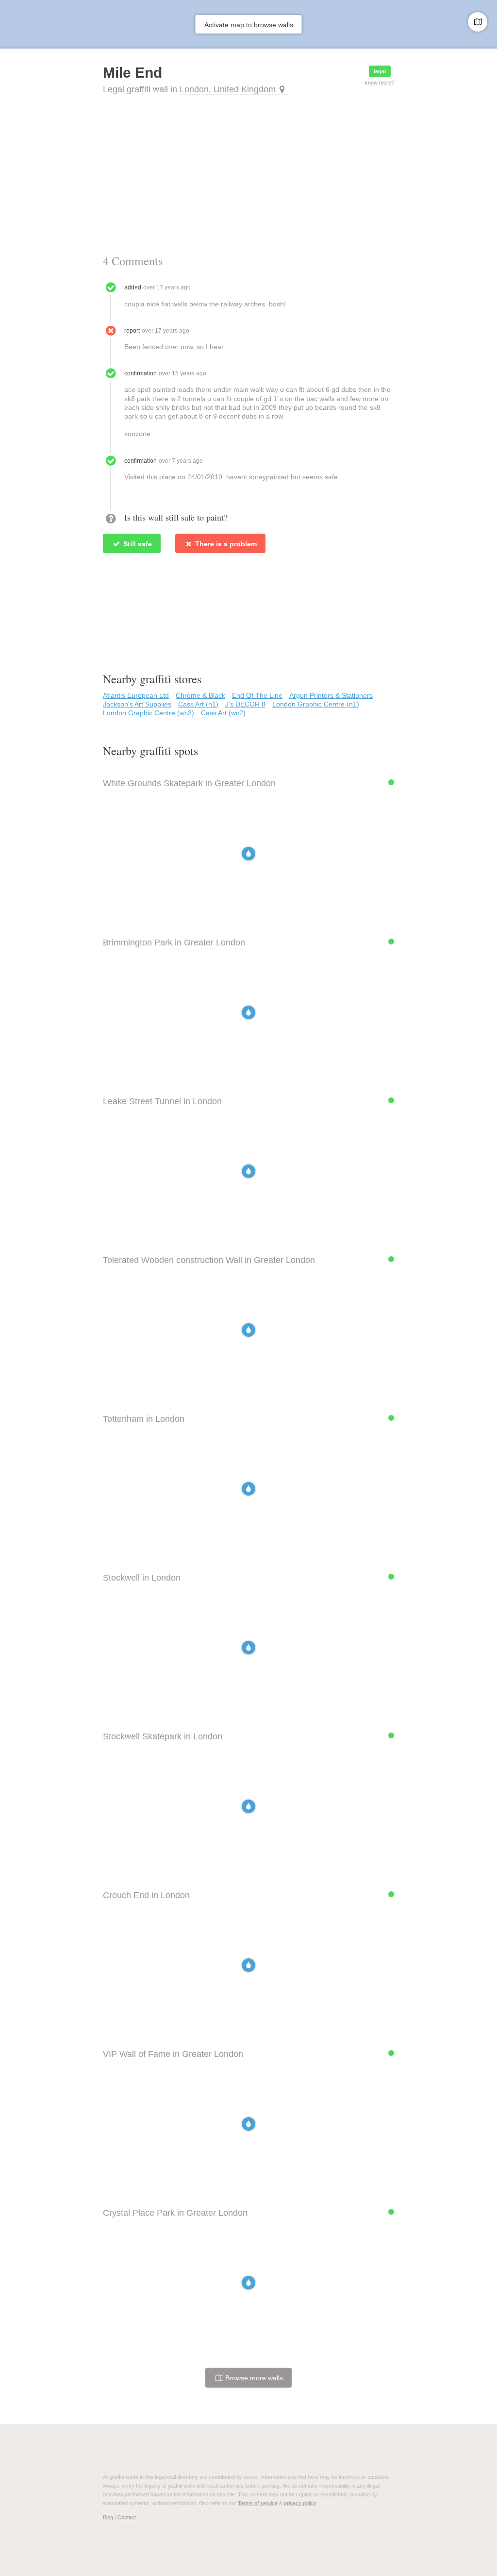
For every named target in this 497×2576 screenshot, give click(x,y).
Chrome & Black (200, 695)
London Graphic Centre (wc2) (149, 713)
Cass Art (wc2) (223, 713)
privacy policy (300, 2503)
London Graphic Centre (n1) (316, 704)
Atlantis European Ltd (136, 695)
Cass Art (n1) (198, 704)
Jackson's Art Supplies (137, 704)
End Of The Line (257, 695)
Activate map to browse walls (249, 25)
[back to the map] (478, 22)
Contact (127, 2517)
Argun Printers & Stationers (331, 695)
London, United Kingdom (228, 89)
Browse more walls (253, 2378)
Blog (108, 2517)
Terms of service (258, 2503)
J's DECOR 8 (245, 704)
